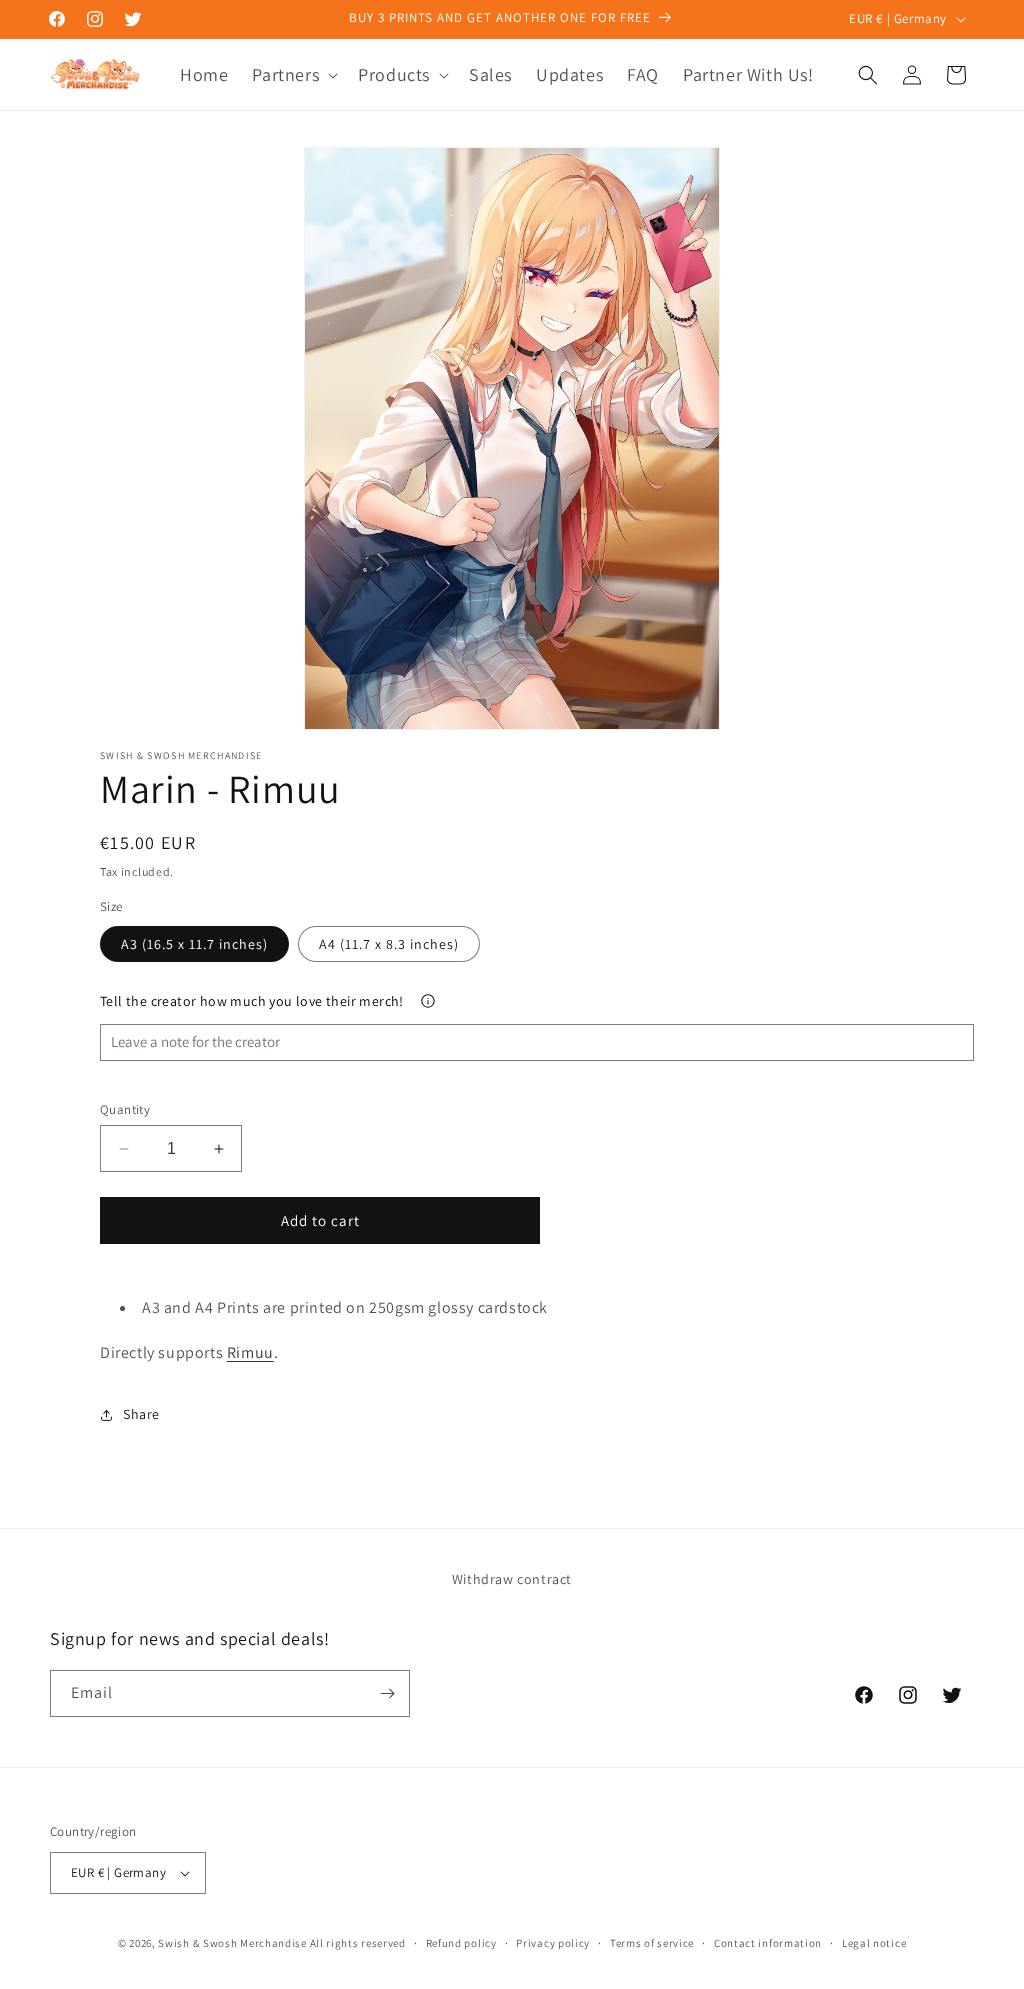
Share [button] (141, 1414)
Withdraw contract (512, 1579)
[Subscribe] (387, 1693)
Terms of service (652, 1943)
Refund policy (461, 1943)
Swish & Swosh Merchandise (232, 1943)
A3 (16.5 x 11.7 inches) (194, 944)
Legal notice (874, 1943)
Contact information (768, 1943)
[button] (293, 74)
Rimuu (250, 1352)
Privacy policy (553, 1943)
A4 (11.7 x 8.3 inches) (389, 944)
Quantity (125, 1109)
